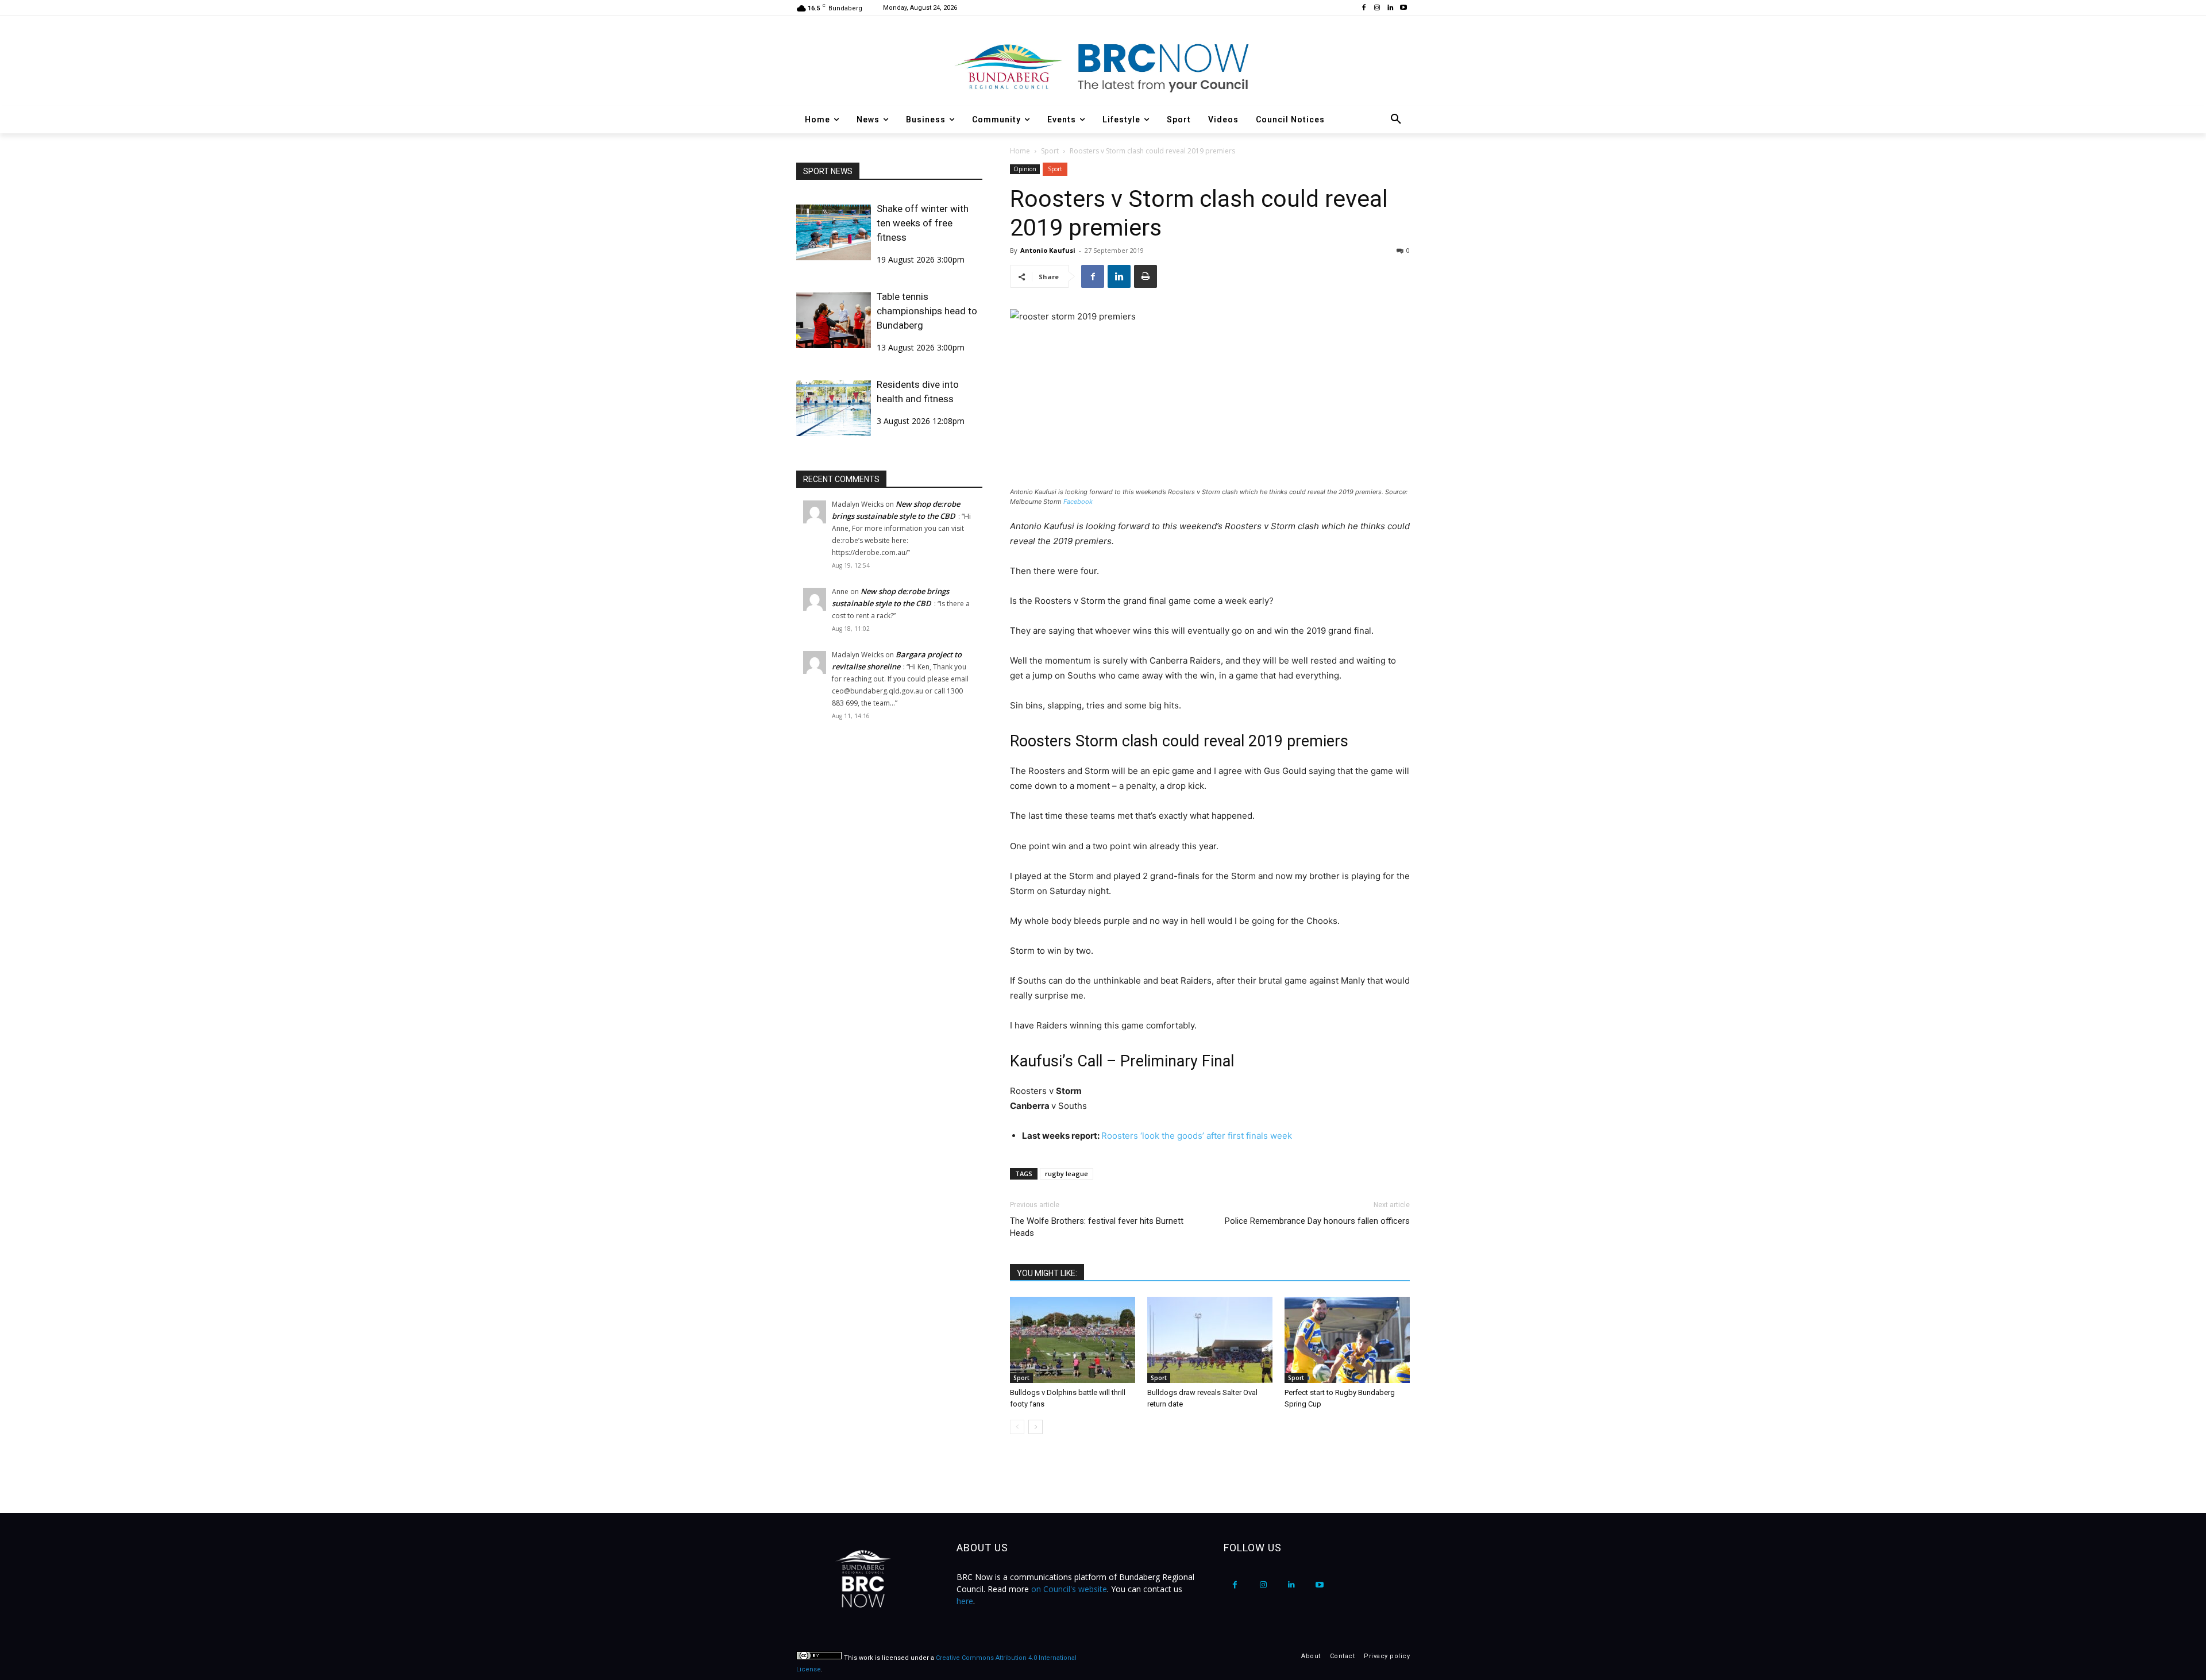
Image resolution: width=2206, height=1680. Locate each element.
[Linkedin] (1390, 8)
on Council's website (1069, 1589)
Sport (1050, 151)
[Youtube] (1403, 8)
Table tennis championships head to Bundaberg (927, 311)
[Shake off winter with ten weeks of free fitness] (834, 232)
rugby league (1067, 1174)
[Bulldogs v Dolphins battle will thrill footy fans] (1073, 1340)
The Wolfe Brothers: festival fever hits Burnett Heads (1097, 1227)
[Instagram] (1377, 8)
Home (1020, 151)
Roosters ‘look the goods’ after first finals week (1197, 1136)
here (965, 1601)
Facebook (1078, 502)
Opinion (1025, 169)
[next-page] (1035, 1427)
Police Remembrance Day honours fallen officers (1317, 1221)
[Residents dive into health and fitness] (834, 408)
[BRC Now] (1103, 67)
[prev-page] (1017, 1427)
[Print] (1146, 276)
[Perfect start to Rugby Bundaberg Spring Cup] (1347, 1340)
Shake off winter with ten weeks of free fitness (923, 223)
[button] (1396, 120)
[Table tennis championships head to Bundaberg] (834, 320)
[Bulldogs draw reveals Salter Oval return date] (1210, 1340)
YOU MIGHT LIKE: (1047, 1273)
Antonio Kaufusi (1048, 250)
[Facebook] (1364, 8)
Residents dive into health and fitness (918, 392)
